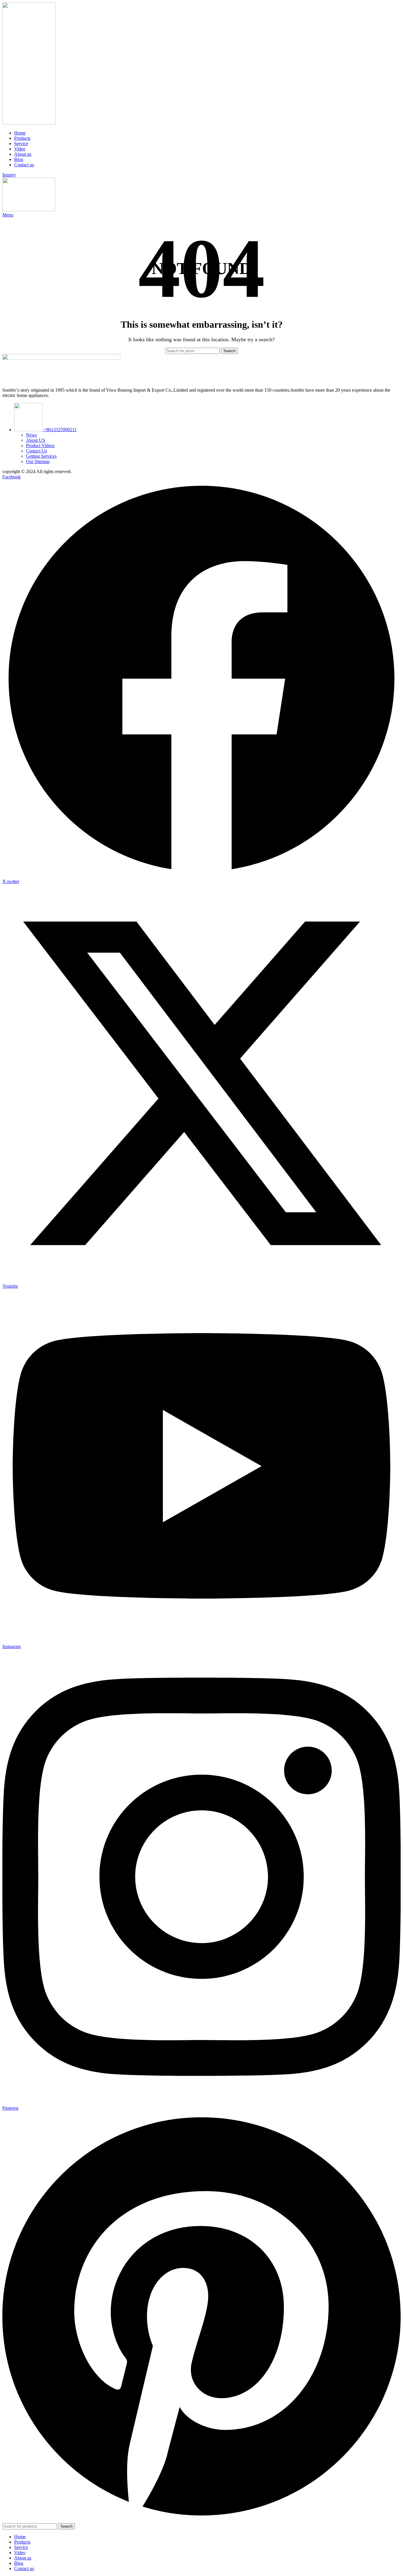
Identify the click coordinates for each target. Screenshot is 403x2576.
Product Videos (40, 446)
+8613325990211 (60, 430)
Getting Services (41, 456)
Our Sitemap (38, 461)
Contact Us (36, 451)
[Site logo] (29, 123)
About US (36, 440)
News (31, 435)
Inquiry (9, 175)
